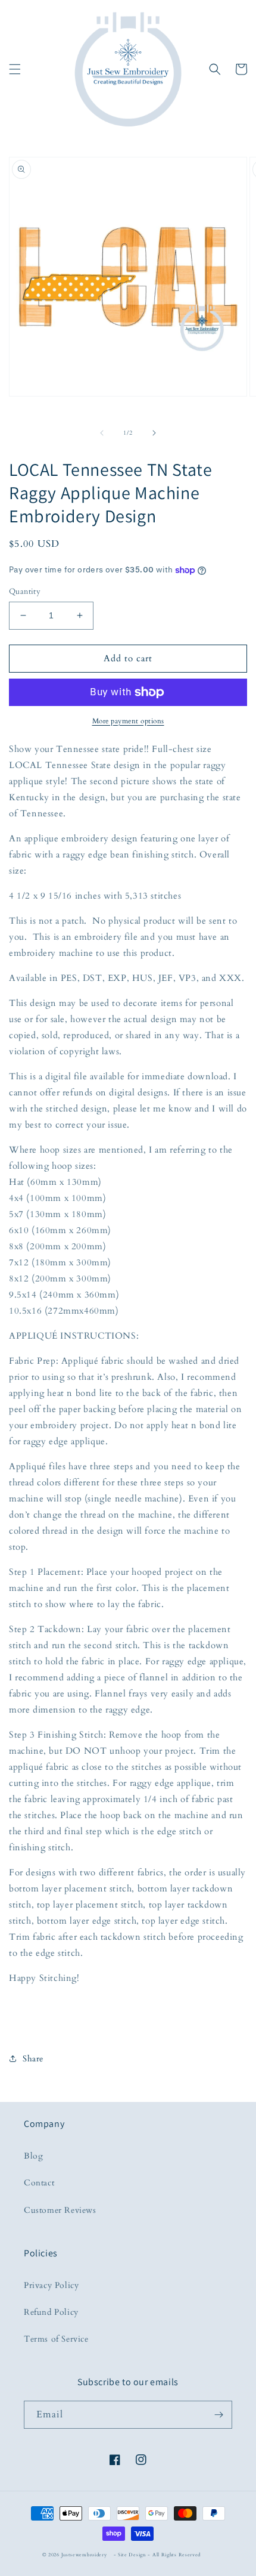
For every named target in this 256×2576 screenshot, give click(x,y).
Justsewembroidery (84, 2555)
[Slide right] (154, 433)
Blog (33, 2156)
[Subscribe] (218, 2415)
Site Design (132, 2555)
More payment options (128, 721)
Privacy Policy (51, 2285)
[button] (15, 69)
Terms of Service (56, 2339)
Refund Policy (51, 2312)
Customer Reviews (60, 2210)
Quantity (25, 592)
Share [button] (33, 2059)
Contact (39, 2183)
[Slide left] (102, 433)
